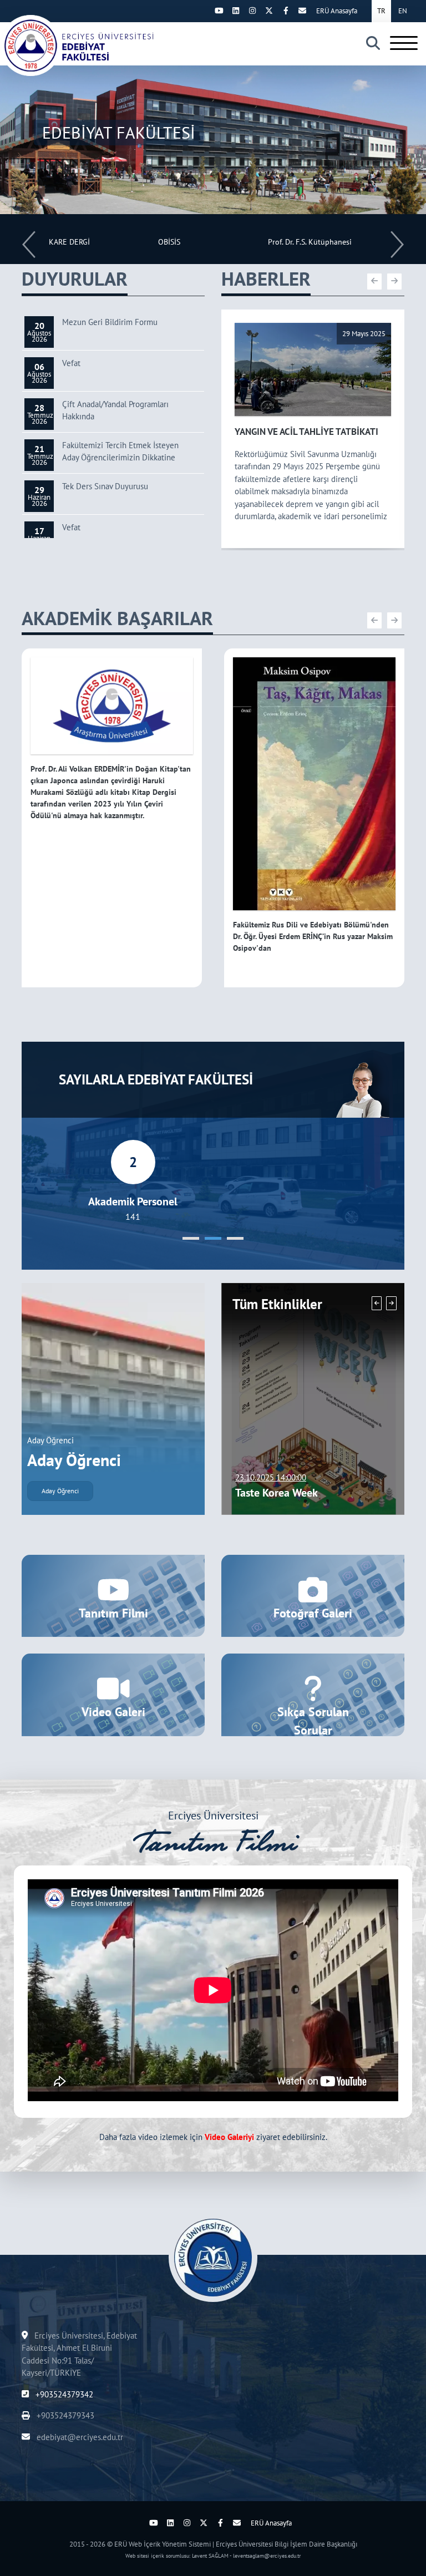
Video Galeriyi (229, 2137)
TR (381, 11)
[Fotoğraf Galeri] (313, 1595)
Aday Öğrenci (60, 1491)
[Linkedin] (236, 11)
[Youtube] (219, 11)
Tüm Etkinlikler (277, 1304)
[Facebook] (286, 11)
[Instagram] (252, 11)
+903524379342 (63, 2394)
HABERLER (266, 278)
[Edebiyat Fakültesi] (78, 45)
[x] (269, 11)
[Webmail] (302, 11)
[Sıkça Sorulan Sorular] (313, 1694)
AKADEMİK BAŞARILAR (117, 618)
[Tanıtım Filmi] (113, 1595)
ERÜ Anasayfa (337, 11)
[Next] (202, 11)
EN (403, 11)
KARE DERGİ (69, 242)
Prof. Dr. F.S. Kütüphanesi (310, 242)
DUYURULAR (75, 278)
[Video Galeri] (113, 1694)
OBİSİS (169, 242)
